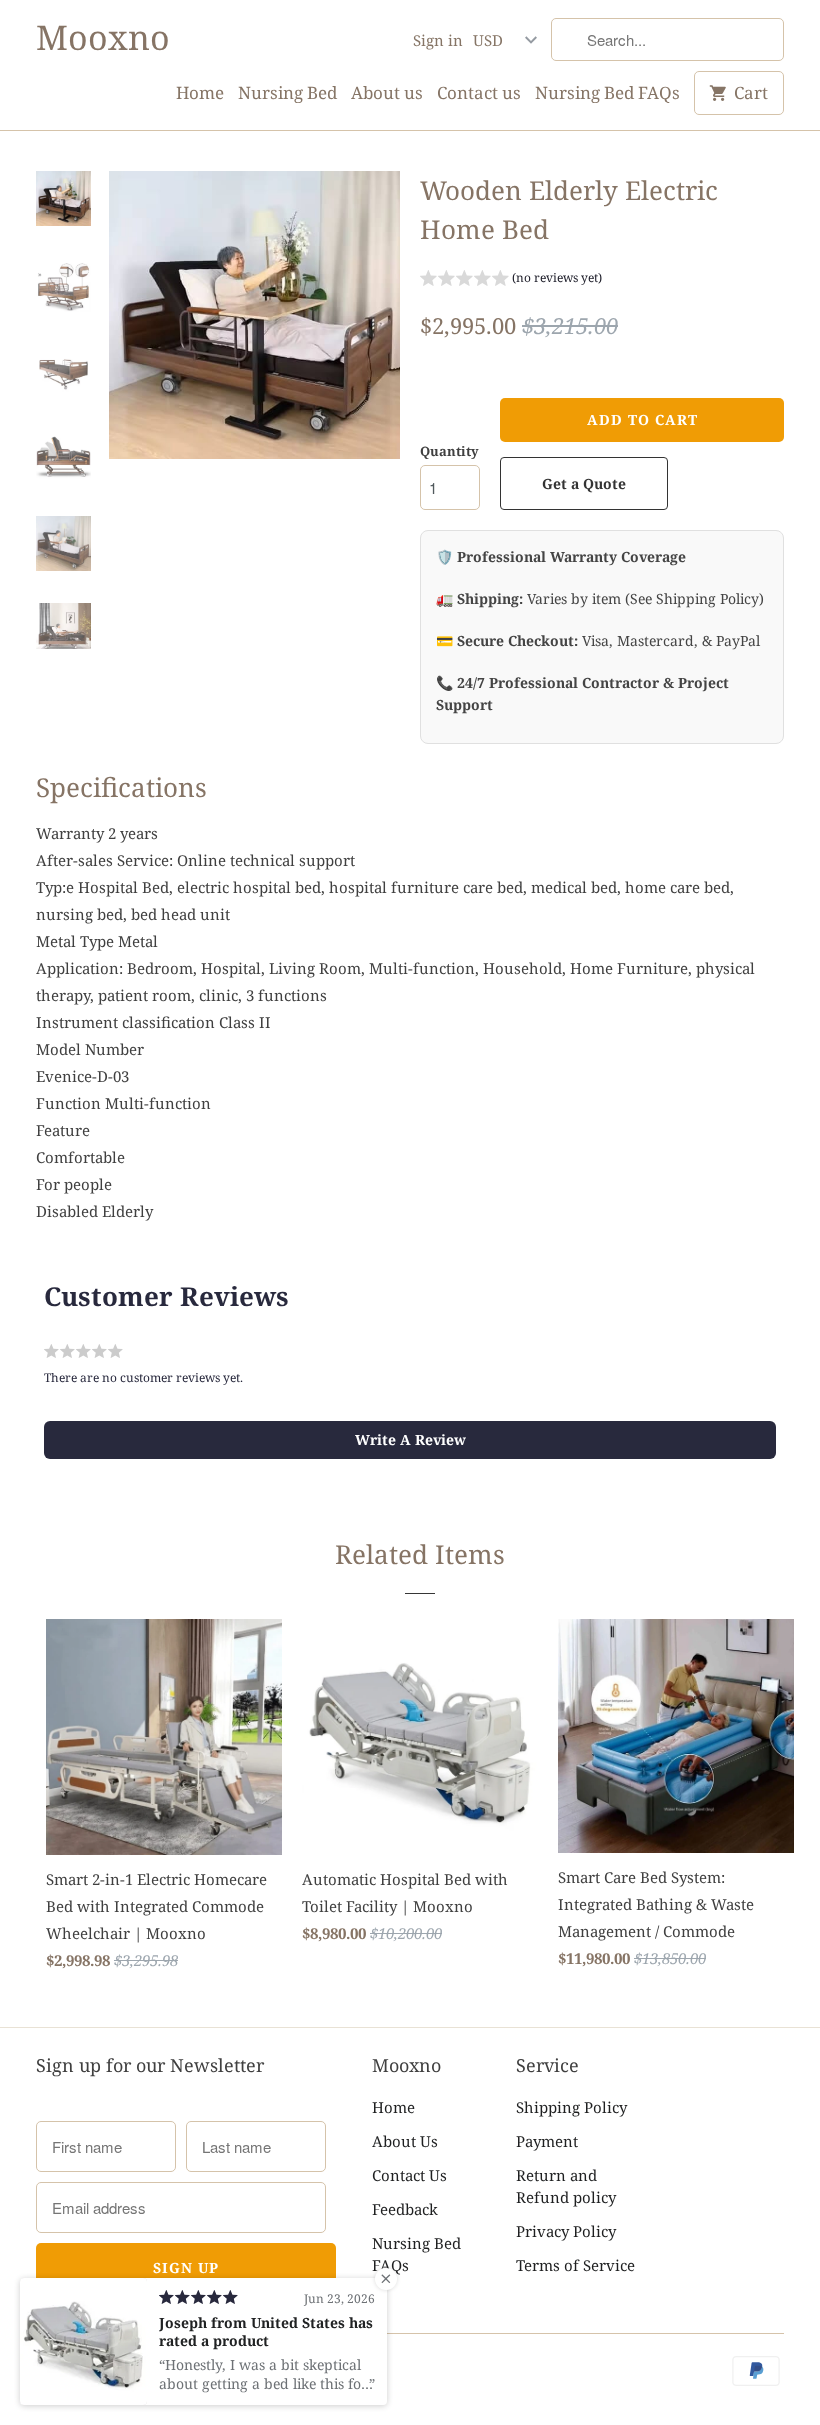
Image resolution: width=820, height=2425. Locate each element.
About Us (405, 2141)
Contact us (479, 93)
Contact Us (409, 2175)
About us (387, 93)
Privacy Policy (566, 2231)
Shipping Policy (571, 2107)
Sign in (438, 40)
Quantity (449, 451)
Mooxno (103, 37)
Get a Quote (584, 483)
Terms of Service (575, 2265)
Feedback (405, 2209)
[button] (511, 280)
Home (200, 93)
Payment (547, 2141)
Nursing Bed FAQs (607, 93)
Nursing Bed (287, 93)
